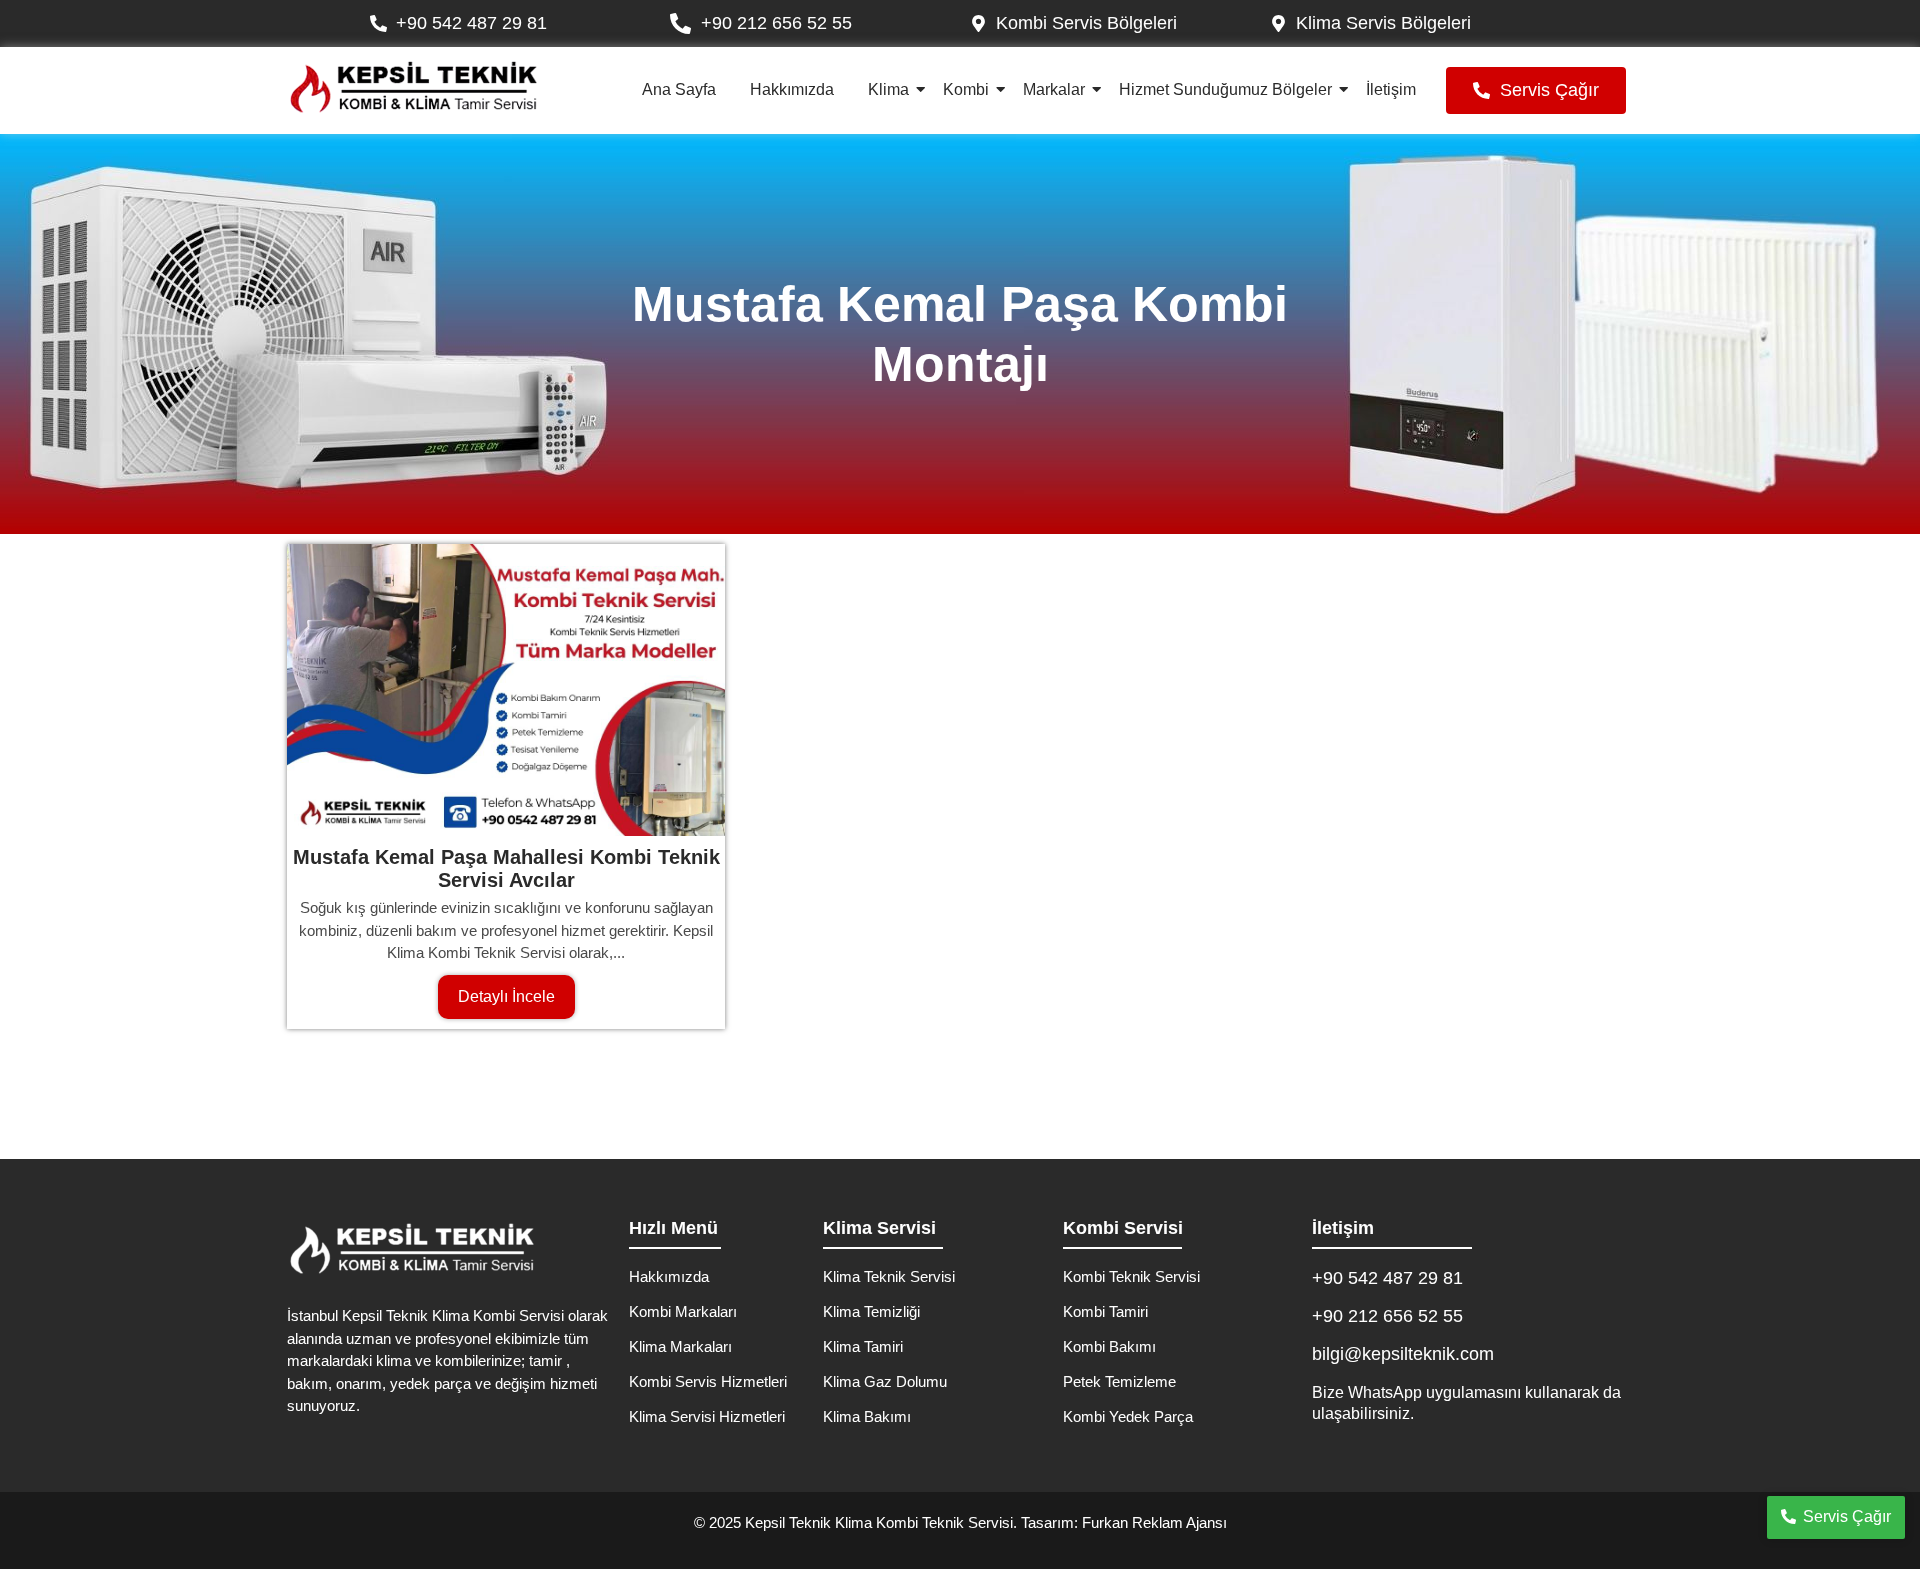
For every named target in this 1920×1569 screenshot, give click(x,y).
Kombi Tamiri (1105, 1311)
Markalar (1054, 89)
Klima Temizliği (871, 1311)
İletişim (1391, 89)
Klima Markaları (680, 1346)
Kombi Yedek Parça (1128, 1416)
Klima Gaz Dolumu (885, 1381)
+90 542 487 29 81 (1387, 1278)
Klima (888, 89)
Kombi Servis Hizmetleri (708, 1381)
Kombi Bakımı (1109, 1346)
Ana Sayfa (679, 89)
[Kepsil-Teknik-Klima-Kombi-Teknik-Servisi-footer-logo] (412, 1249)
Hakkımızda (792, 89)
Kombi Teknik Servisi (1131, 1276)
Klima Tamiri (863, 1346)
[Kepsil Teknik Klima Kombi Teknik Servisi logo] (413, 87)
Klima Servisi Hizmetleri (707, 1416)
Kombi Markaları (683, 1311)
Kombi (966, 89)
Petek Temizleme (1119, 1381)
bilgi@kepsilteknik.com (1403, 1354)
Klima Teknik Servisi (889, 1276)
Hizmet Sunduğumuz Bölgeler (1225, 89)
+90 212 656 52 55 (1387, 1316)
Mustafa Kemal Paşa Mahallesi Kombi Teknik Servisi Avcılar (506, 868)
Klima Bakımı (867, 1416)
